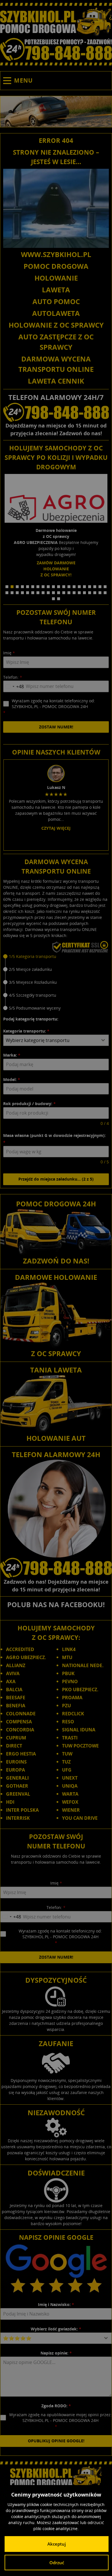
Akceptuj (57, 2544)
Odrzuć (57, 2563)
